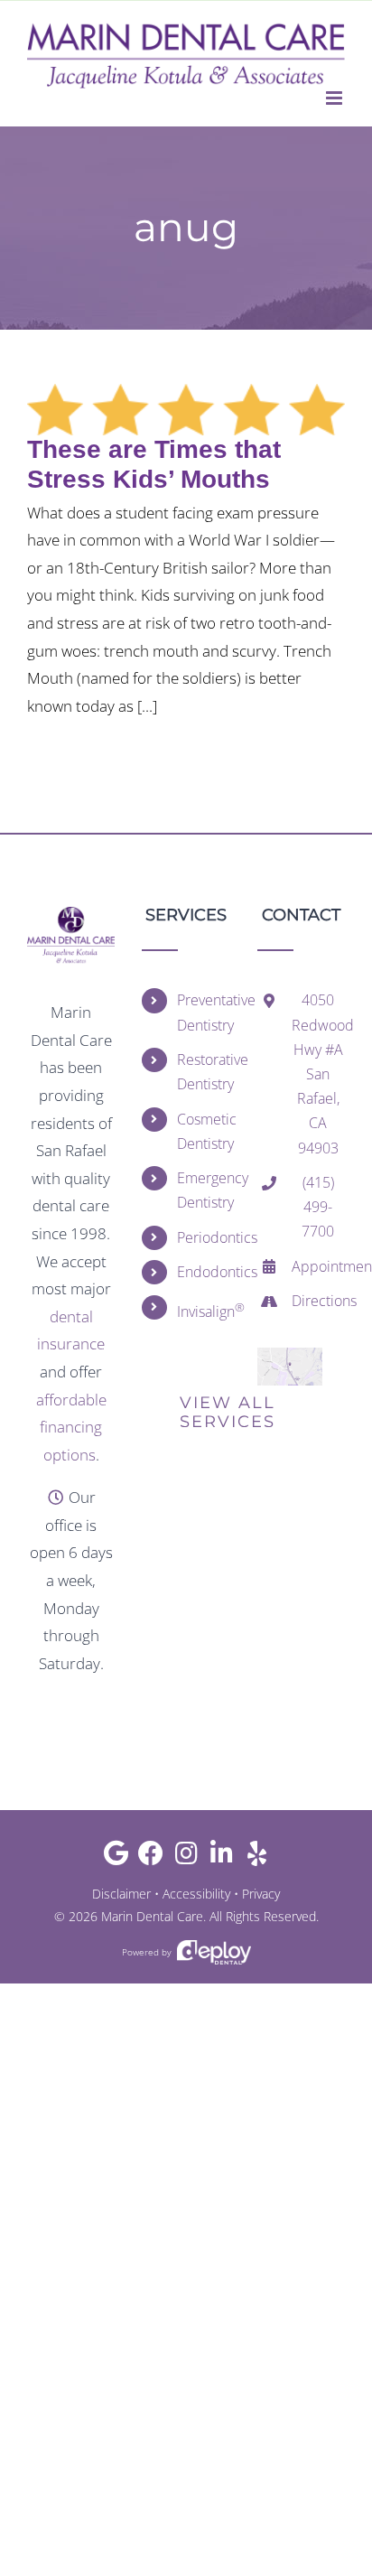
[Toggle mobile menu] (335, 98)
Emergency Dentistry (204, 1190)
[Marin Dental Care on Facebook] (151, 1857)
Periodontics (204, 1237)
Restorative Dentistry (204, 1072)
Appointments (318, 1266)
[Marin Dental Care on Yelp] (257, 1857)
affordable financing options (71, 1427)
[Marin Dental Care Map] (290, 1355)
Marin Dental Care (152, 1916)
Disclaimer (121, 1894)
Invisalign (204, 1310)
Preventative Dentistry (204, 1012)
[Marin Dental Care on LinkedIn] (222, 1857)
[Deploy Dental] (214, 1952)
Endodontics (204, 1272)
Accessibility (196, 1894)
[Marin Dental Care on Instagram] (186, 1857)
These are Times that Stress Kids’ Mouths (154, 464)
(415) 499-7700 (318, 1207)
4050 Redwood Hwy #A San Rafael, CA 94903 (318, 1073)
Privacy (261, 1894)
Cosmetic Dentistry (204, 1131)
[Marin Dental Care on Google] (116, 1857)
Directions (318, 1301)
